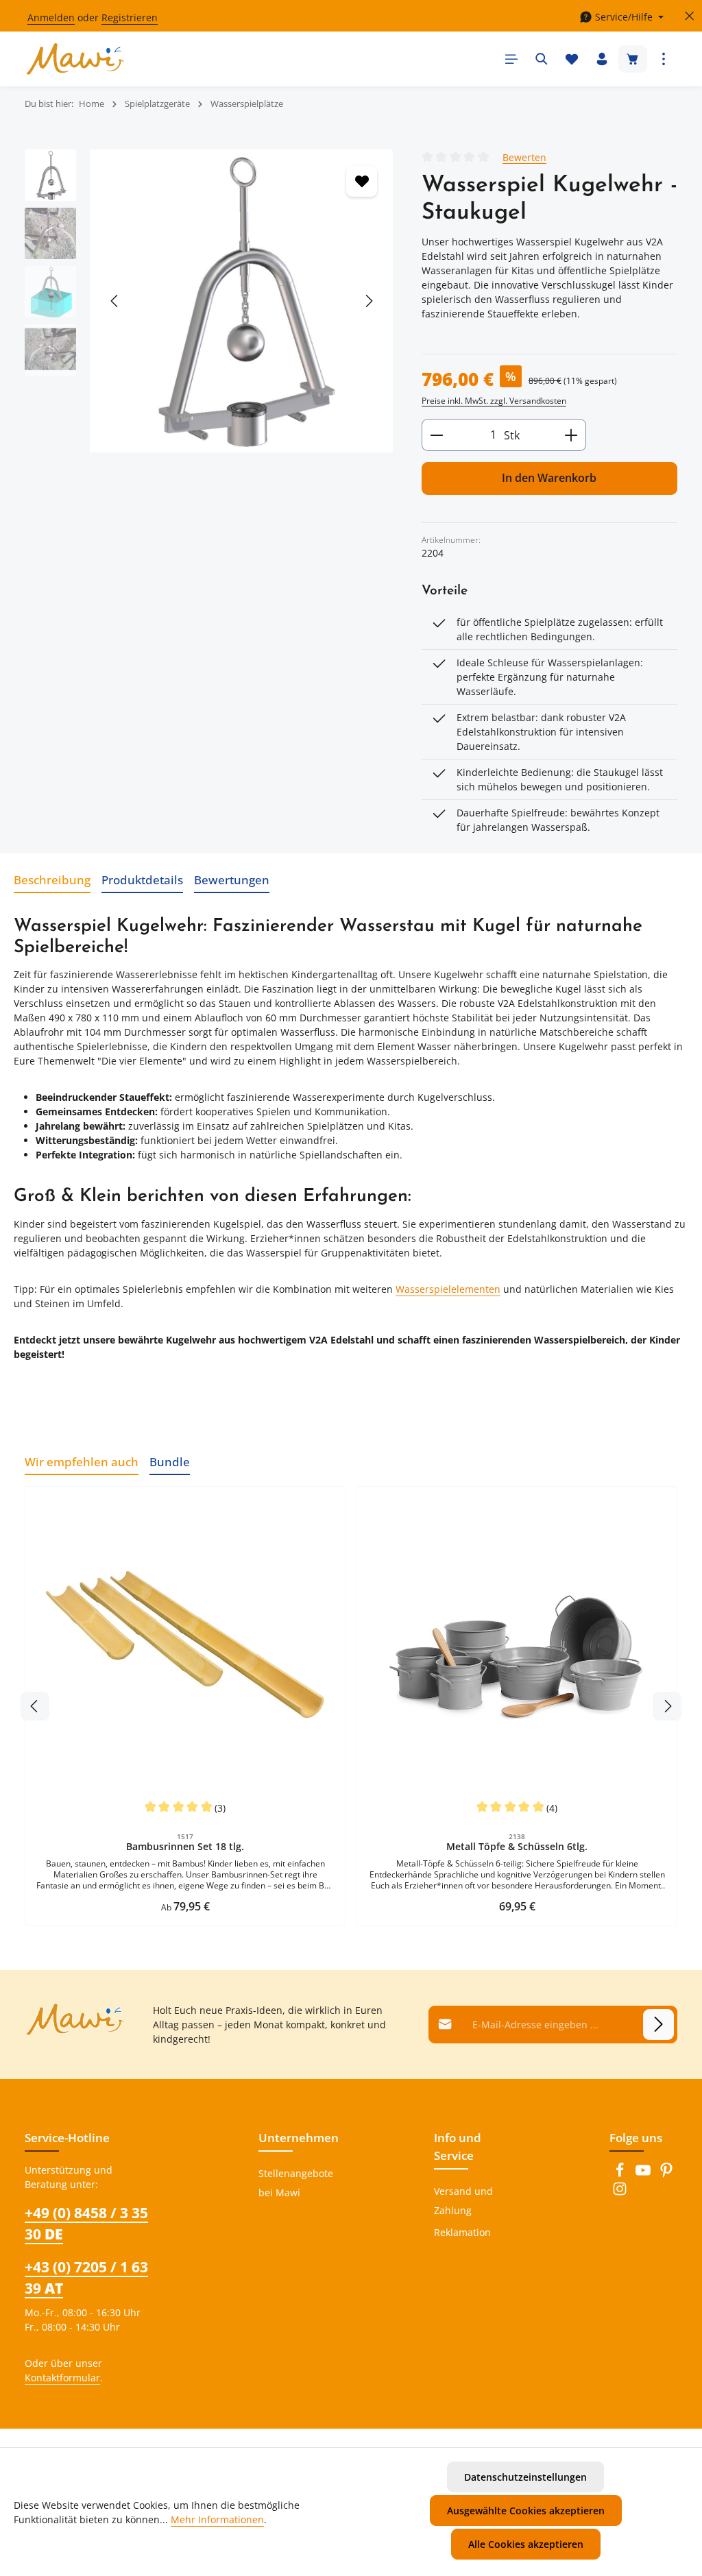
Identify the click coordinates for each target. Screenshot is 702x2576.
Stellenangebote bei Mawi (296, 2183)
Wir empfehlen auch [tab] (82, 1461)
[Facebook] (621, 2174)
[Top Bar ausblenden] (689, 16)
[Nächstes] (368, 301)
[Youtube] (644, 2174)
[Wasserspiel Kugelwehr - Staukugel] (241, 301)
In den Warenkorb (549, 478)
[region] (209, 301)
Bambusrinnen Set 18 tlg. (185, 1847)
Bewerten (524, 157)
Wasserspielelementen (448, 1289)
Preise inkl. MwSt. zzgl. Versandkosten (494, 401)
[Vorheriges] (115, 301)
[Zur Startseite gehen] (75, 59)
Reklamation (462, 2232)
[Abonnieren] (658, 2025)
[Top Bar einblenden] (664, 59)
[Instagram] (620, 2192)
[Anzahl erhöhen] (571, 435)
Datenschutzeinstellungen (525, 2477)
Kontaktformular (62, 2378)
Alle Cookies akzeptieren (526, 2544)
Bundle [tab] (170, 1461)
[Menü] (511, 59)
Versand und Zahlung (463, 2201)
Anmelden (51, 17)
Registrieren (130, 17)
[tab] (52, 880)
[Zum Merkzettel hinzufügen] (362, 181)
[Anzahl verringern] (436, 435)
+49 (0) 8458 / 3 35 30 (86, 2223)
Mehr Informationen (217, 2519)
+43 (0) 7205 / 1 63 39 (86, 2277)
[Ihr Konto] (602, 59)
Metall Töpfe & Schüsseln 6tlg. (517, 1847)
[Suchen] (542, 59)
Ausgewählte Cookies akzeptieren (526, 2511)
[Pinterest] (666, 2174)
